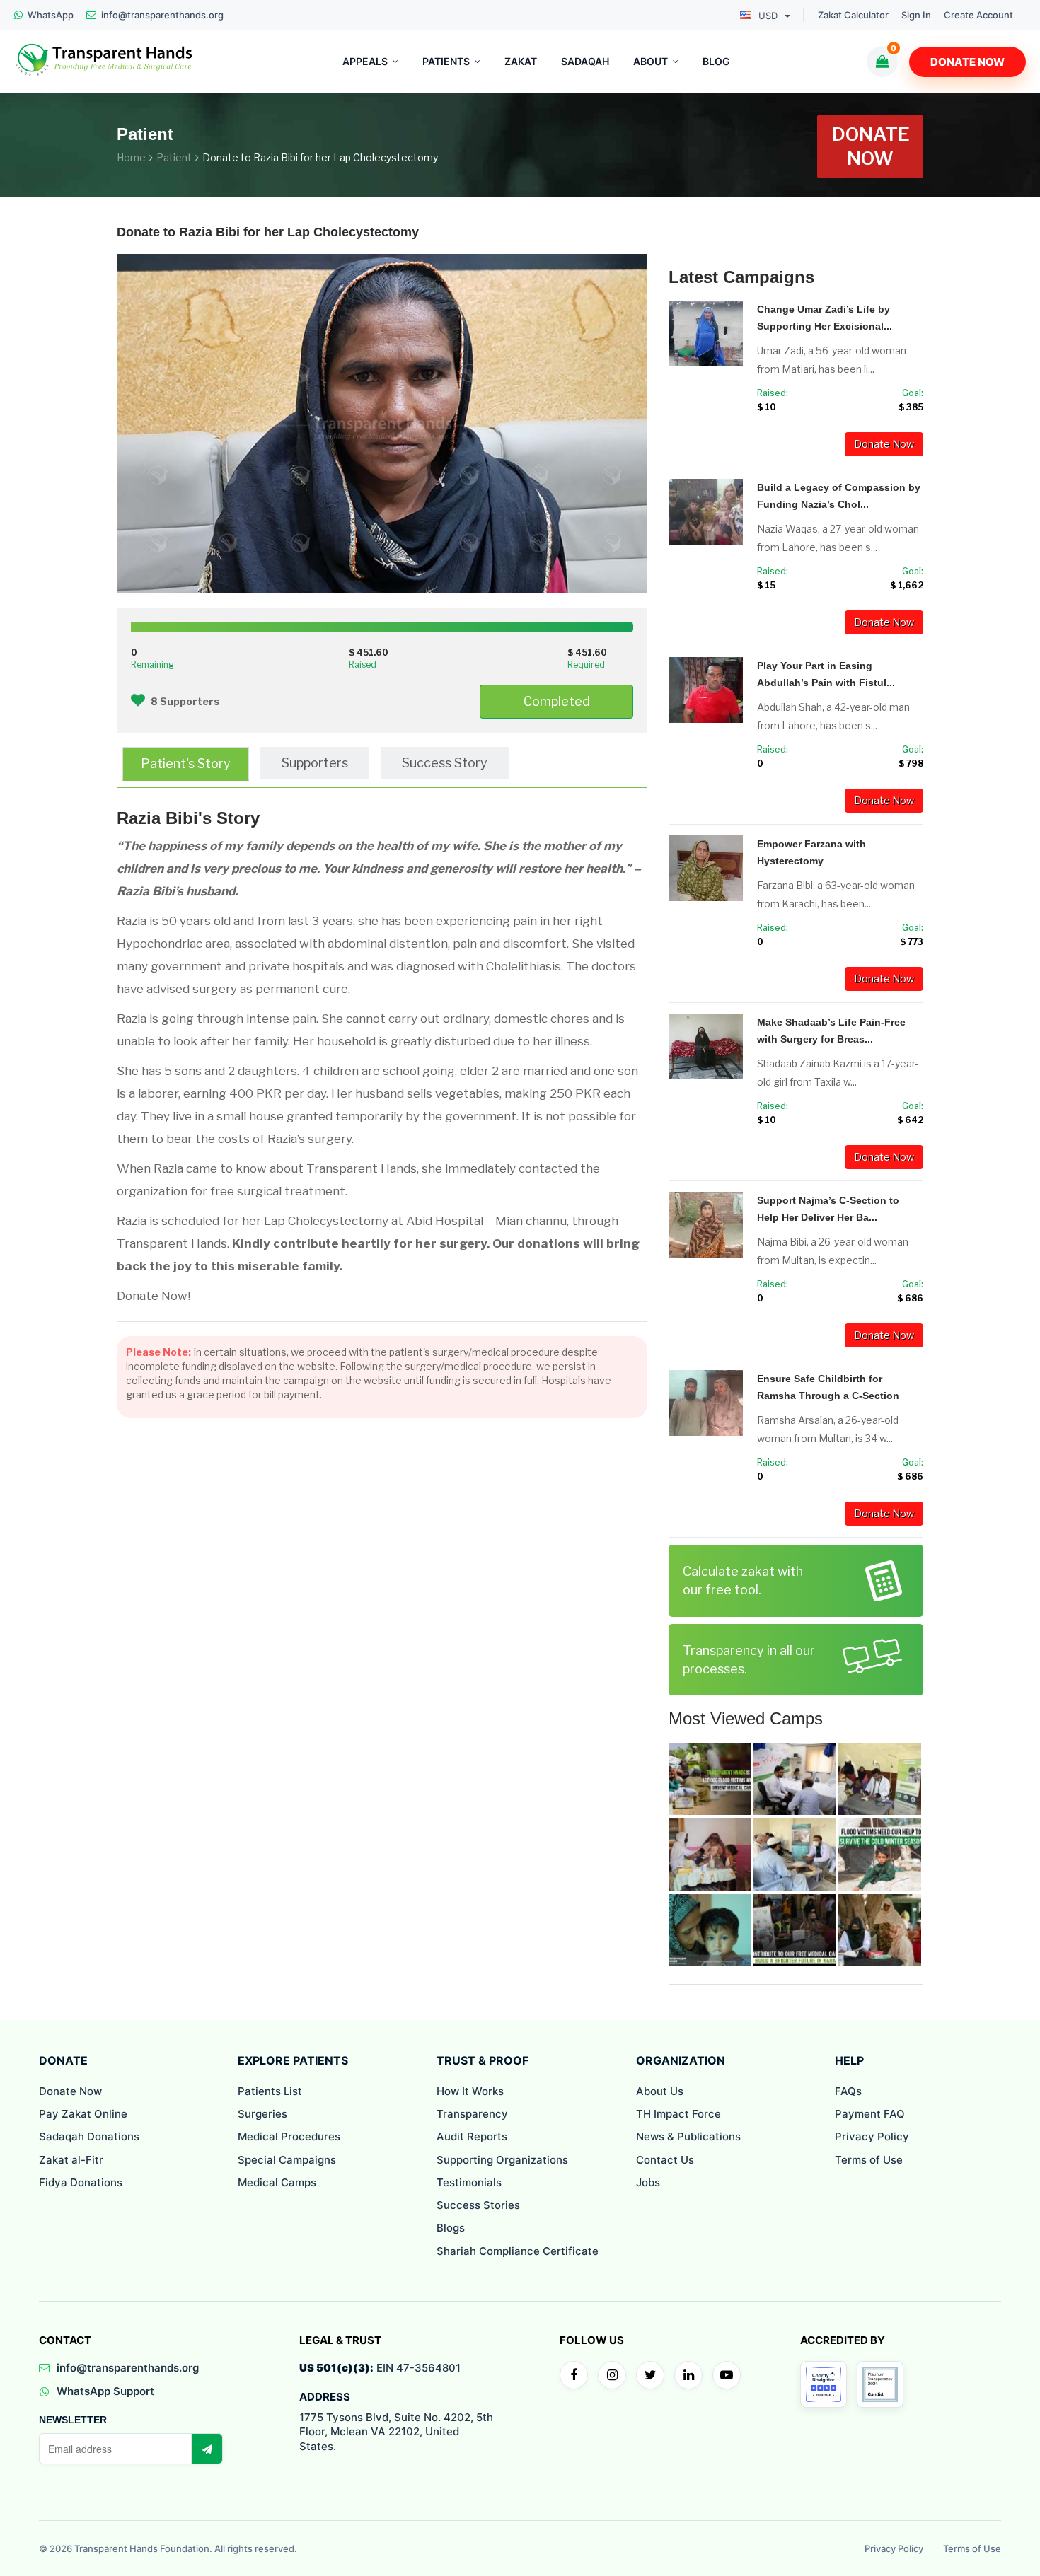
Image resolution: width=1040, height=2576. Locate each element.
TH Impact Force (678, 2114)
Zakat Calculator (853, 15)
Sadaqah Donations (89, 2136)
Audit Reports (472, 2136)
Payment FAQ (870, 2114)
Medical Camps (277, 2182)
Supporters (315, 763)
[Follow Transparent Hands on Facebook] (574, 2375)
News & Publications (688, 2136)
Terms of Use (869, 2160)
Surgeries (262, 2114)
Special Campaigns (287, 2160)
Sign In (916, 15)
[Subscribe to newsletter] (207, 2449)
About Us (660, 2091)
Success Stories (478, 2205)
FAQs (848, 2091)
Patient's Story (186, 764)
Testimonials (469, 2182)
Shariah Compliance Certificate (518, 2251)
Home (131, 157)
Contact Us (665, 2160)
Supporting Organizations (502, 2160)
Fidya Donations (81, 2182)
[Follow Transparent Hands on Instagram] (612, 2375)
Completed (557, 701)
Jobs (648, 2182)
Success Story (445, 763)
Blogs (451, 2228)
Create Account (978, 15)
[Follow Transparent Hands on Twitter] (650, 2375)
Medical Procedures (289, 2136)
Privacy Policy (872, 2136)
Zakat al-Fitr (71, 2160)
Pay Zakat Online (83, 2114)
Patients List (270, 2091)
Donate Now (967, 62)
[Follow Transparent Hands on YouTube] (727, 2375)
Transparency (472, 2114)
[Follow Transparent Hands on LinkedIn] (688, 2375)
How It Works (470, 2091)
